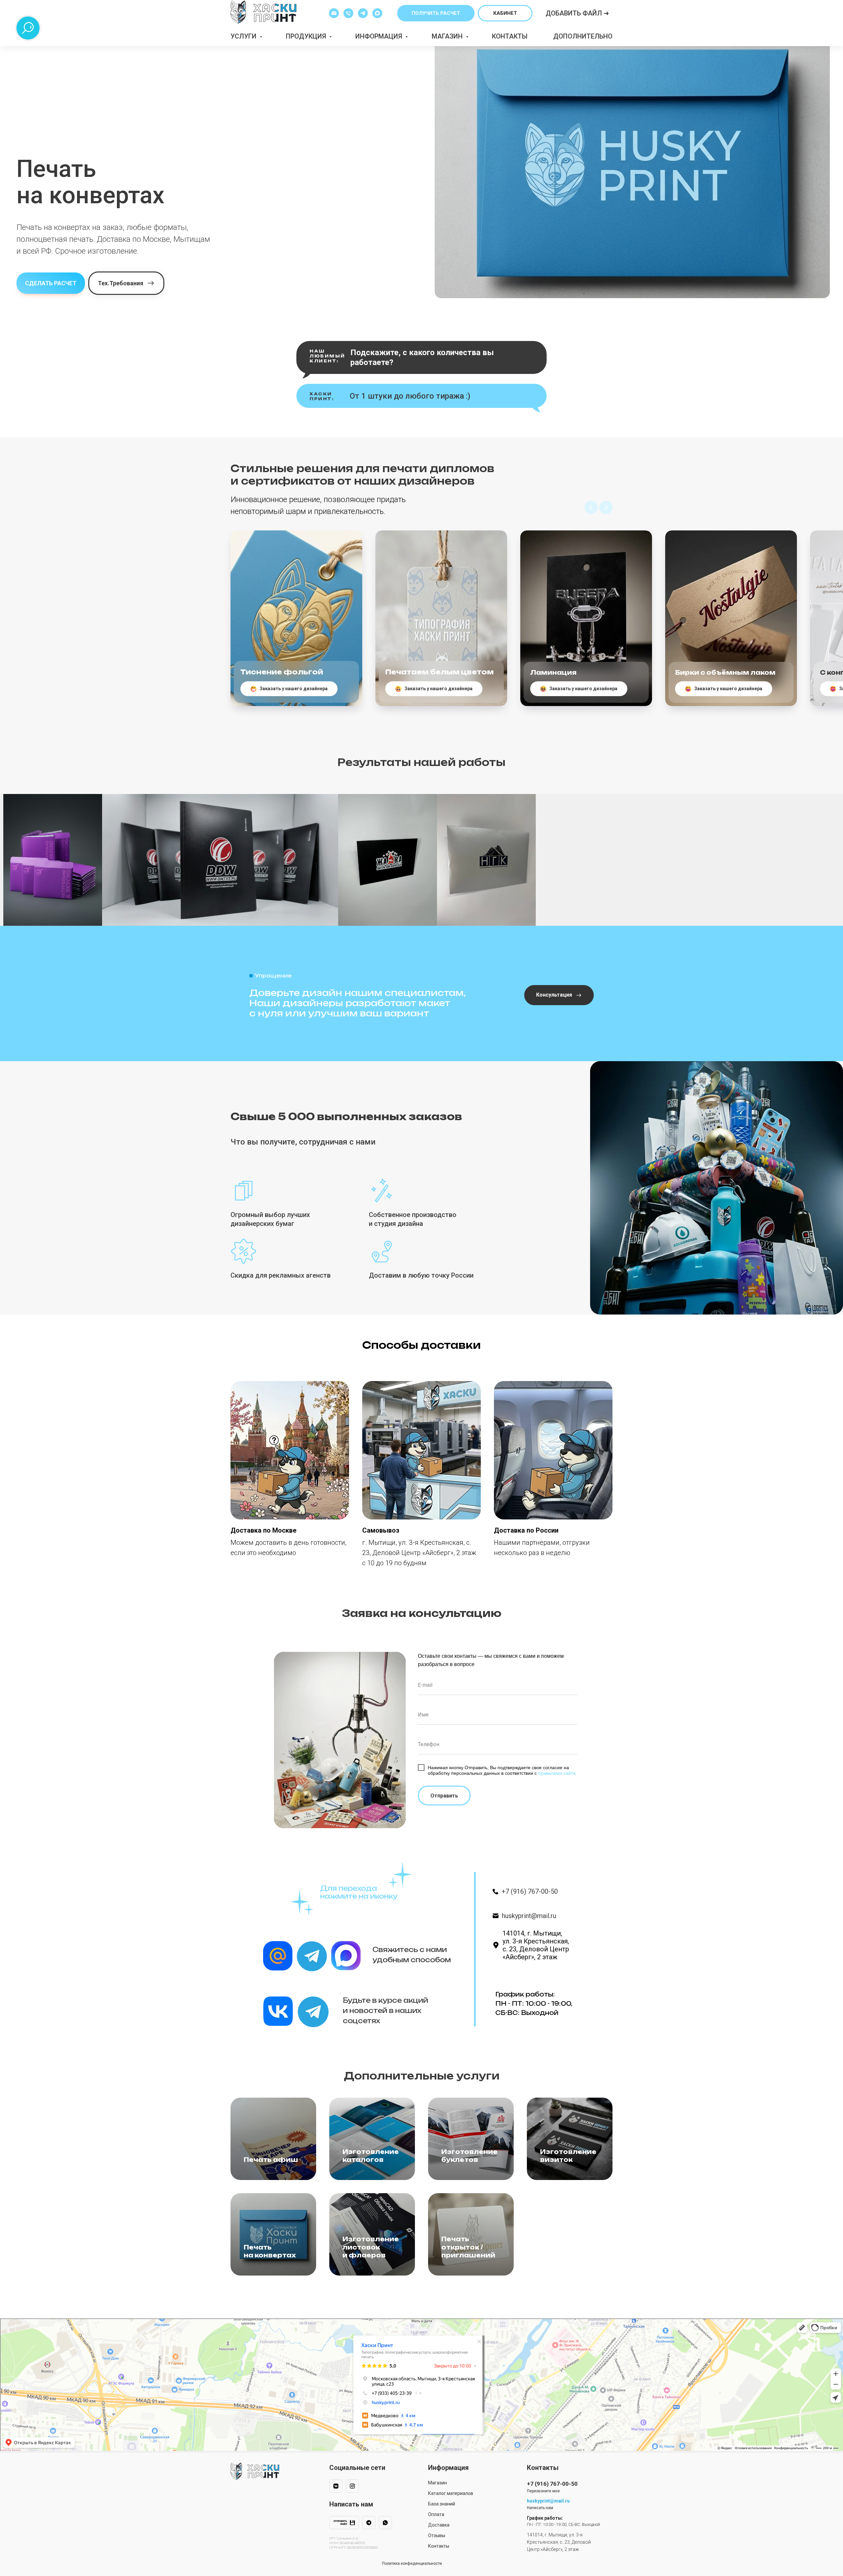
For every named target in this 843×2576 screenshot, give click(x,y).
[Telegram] (363, 13)
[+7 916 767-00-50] (348, 13)
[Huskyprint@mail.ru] (334, 13)
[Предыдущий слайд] (591, 507)
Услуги (244, 36)
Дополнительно (583, 36)
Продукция (307, 36)
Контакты (510, 36)
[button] (436, 13)
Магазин (448, 36)
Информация (380, 36)
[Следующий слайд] (606, 507)
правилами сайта (557, 1773)
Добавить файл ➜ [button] (577, 13)
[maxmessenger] (377, 13)
